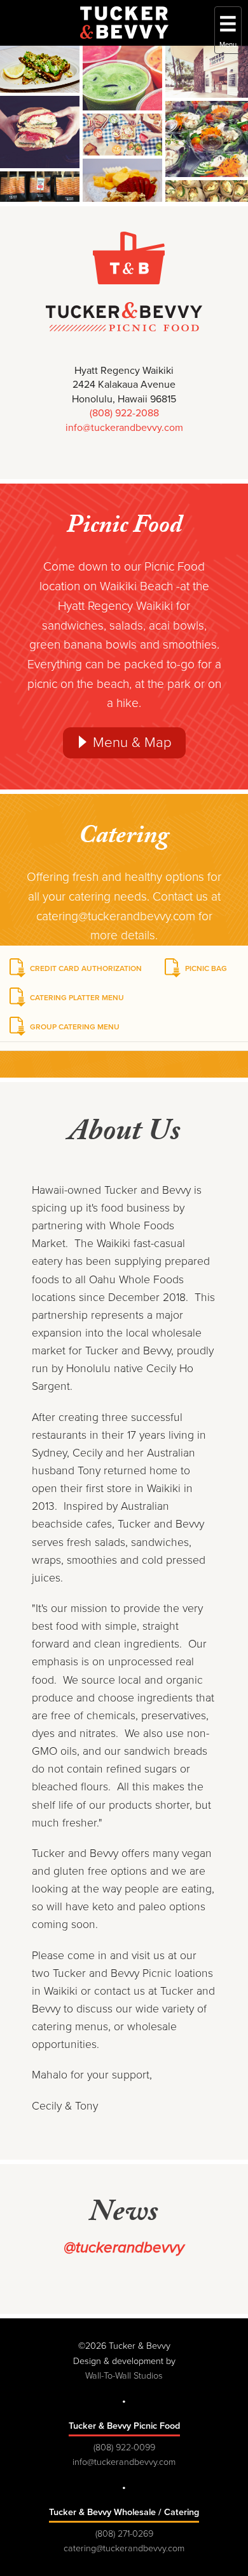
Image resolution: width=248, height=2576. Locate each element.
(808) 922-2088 (124, 413)
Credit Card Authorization (86, 968)
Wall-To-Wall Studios (124, 2376)
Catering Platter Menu (77, 998)
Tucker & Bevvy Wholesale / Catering (124, 2512)
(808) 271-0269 (124, 2534)
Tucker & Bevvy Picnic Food (124, 2426)
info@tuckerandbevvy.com (124, 428)
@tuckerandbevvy (124, 2248)
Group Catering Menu (75, 1027)
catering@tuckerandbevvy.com (124, 2548)
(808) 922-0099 (124, 2447)
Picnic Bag (206, 968)
